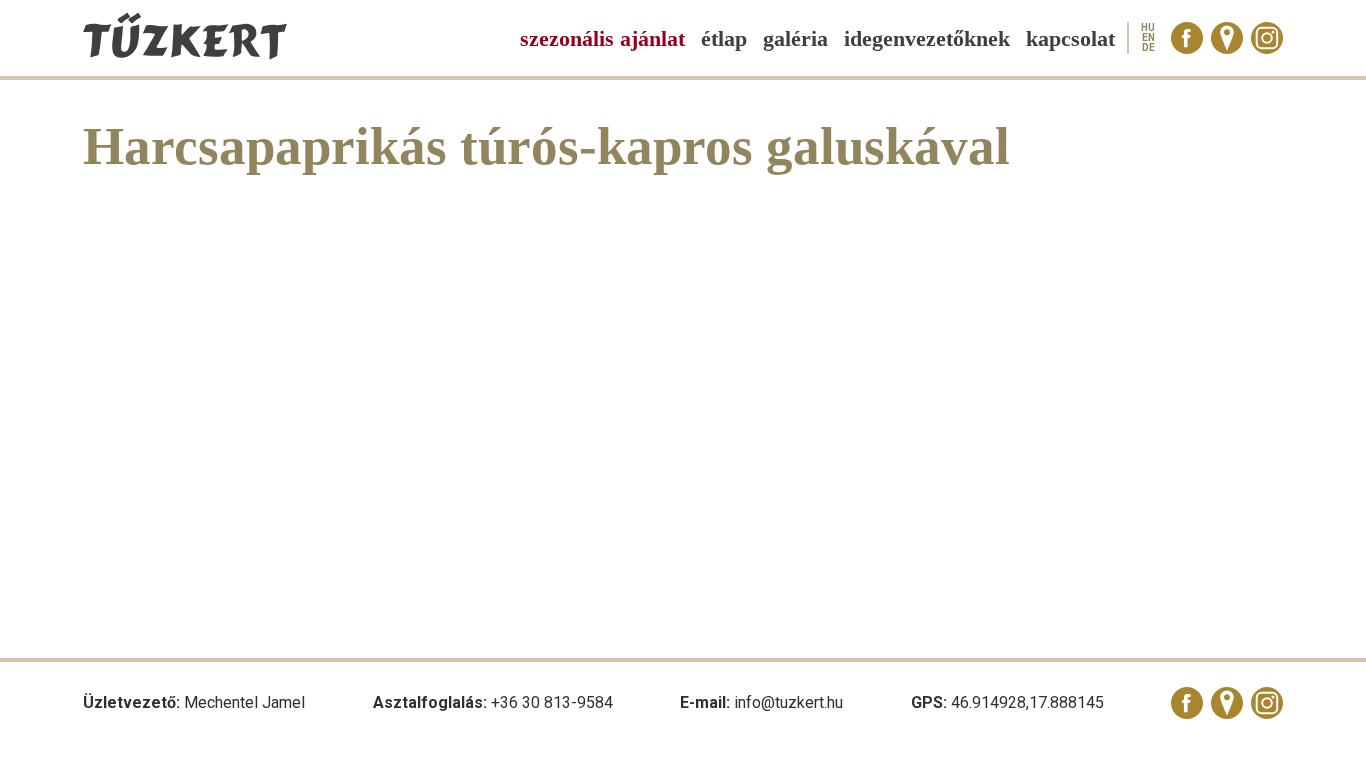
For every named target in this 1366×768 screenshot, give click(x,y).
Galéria (795, 38)
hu (1148, 28)
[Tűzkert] (185, 54)
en (1148, 38)
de (1148, 48)
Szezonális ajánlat (602, 38)
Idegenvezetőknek (927, 38)
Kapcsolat (1070, 38)
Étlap (724, 38)
